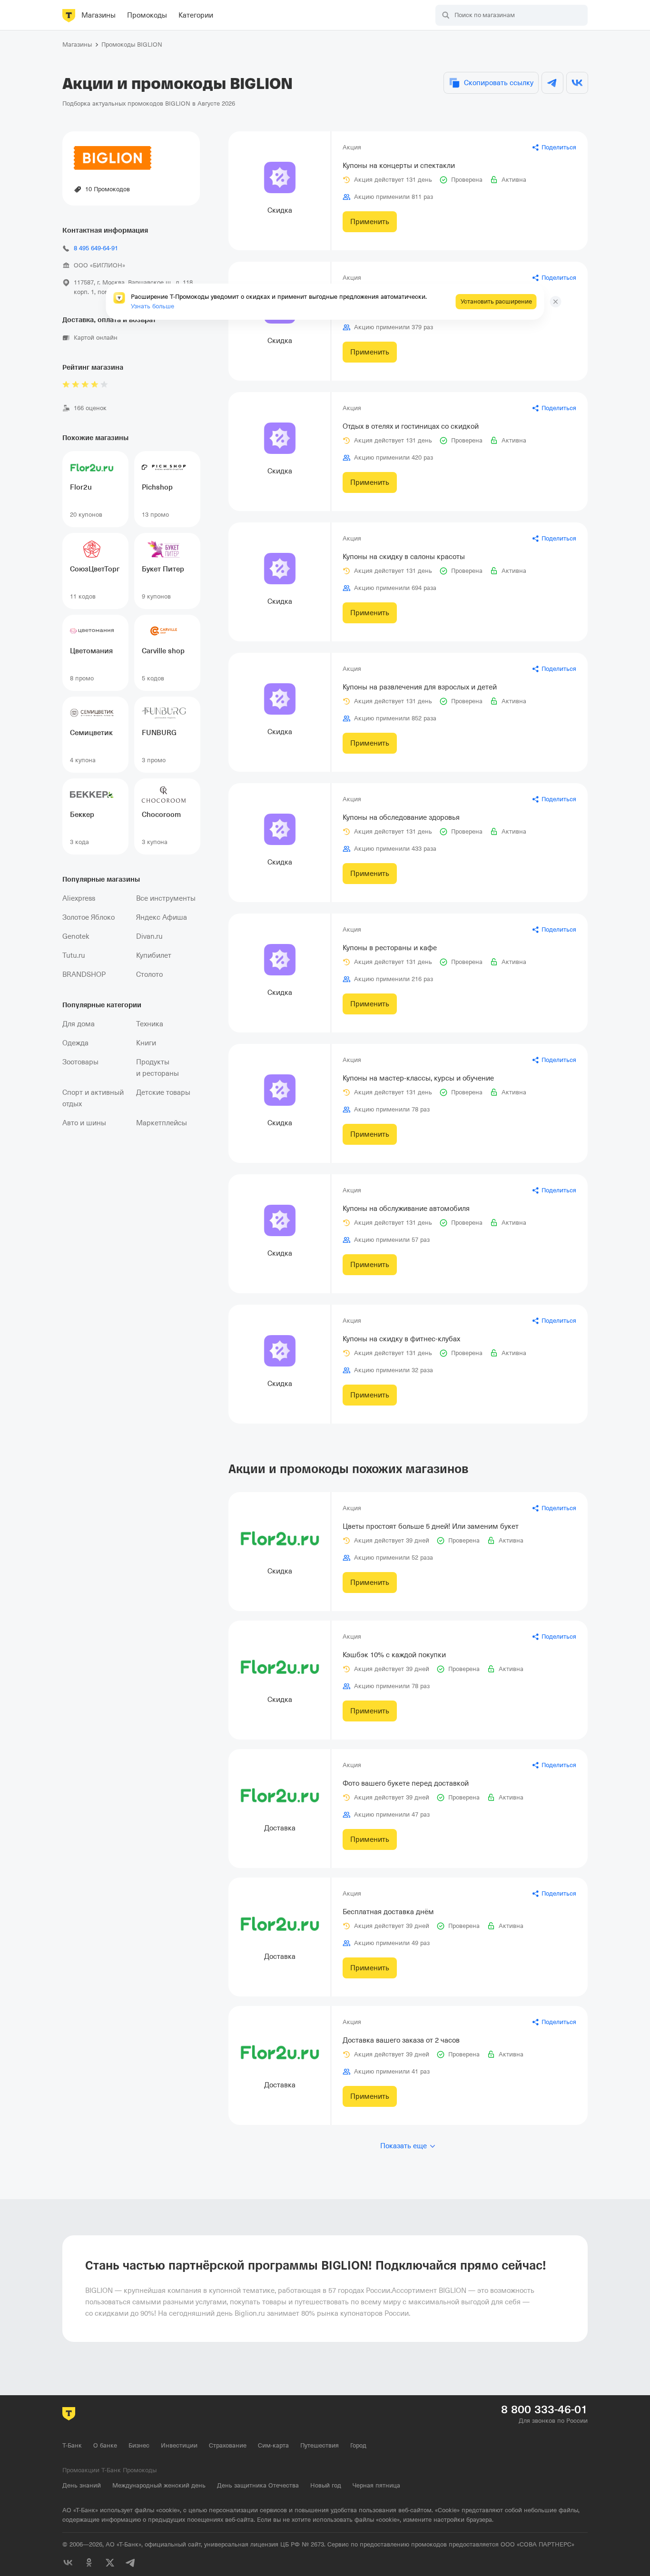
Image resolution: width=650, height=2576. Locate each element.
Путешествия (320, 2445)
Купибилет (154, 955)
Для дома (79, 1024)
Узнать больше (153, 306)
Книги (146, 1043)
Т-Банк (72, 2445)
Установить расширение (496, 301)
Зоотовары (80, 1062)
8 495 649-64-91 (96, 248)
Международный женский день (159, 2485)
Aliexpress (79, 898)
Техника (150, 1024)
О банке (105, 2445)
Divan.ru (149, 936)
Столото (149, 974)
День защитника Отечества (258, 2485)
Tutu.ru (74, 955)
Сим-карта (273, 2445)
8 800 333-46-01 (544, 2409)
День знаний (82, 2485)
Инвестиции (179, 2445)
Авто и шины (84, 1123)
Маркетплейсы (162, 1123)
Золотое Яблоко (89, 917)
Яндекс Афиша (162, 917)
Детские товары (163, 1092)
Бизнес (139, 2445)
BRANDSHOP (84, 974)
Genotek (76, 936)
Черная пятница (376, 2485)
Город (358, 2445)
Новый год (326, 2485)
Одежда (75, 1043)
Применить (370, 222)
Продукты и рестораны (158, 1068)
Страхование (228, 2445)
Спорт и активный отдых (93, 1098)
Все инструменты (166, 898)
